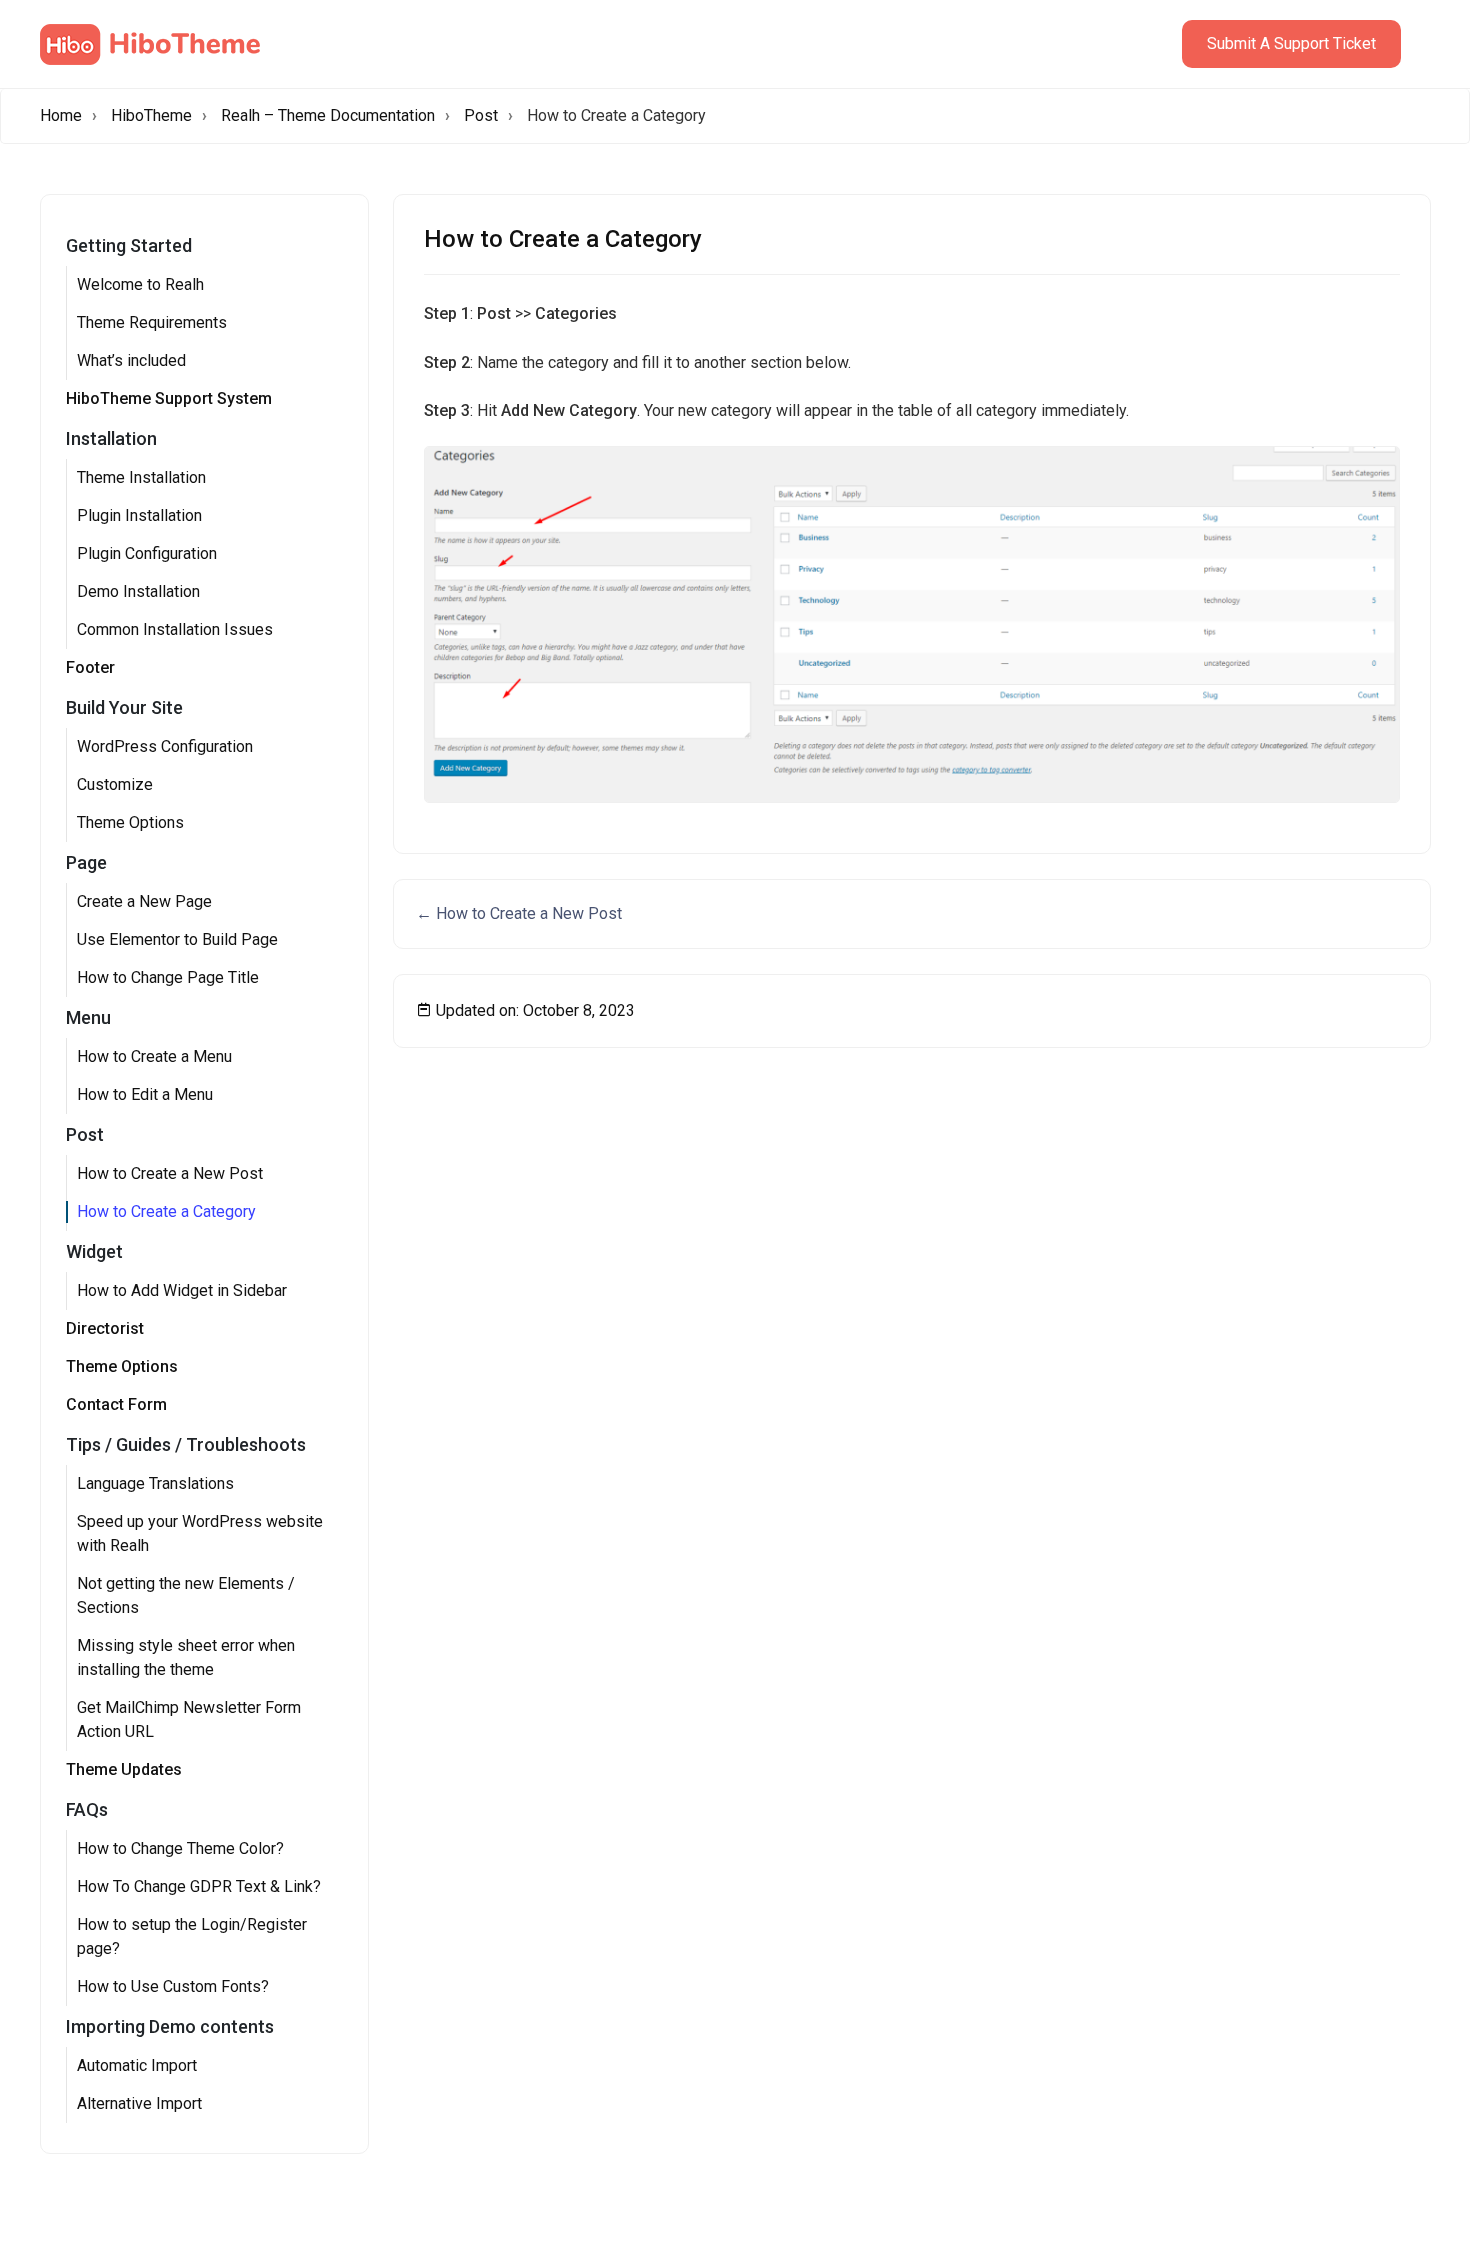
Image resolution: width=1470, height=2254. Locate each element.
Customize (115, 784)
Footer (90, 667)
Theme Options (130, 822)
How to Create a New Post (170, 1173)
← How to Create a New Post (519, 913)
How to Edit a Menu (145, 1094)
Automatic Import (137, 2065)
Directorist (105, 1328)
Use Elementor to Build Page (177, 939)
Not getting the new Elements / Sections (186, 1595)
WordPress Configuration (165, 746)
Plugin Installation (139, 515)
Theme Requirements (152, 322)
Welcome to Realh (140, 284)
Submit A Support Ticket (1291, 43)
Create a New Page (144, 901)
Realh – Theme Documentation (328, 115)
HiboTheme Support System (169, 398)
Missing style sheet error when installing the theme (186, 1657)
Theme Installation (141, 477)
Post (481, 115)
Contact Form (116, 1404)
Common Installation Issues (175, 629)
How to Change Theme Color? (180, 1848)
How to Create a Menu (154, 1056)
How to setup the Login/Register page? (192, 1936)
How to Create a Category (166, 1211)
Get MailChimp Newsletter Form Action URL (189, 1719)
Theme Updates (124, 1769)
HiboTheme (151, 115)
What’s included (131, 360)
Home (61, 115)
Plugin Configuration (147, 553)
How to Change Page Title (168, 977)
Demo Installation (138, 591)
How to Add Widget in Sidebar (182, 1290)
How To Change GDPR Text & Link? (199, 1886)
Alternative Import (139, 2103)
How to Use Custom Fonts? (173, 1986)
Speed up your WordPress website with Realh (200, 1533)
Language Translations (155, 1483)
